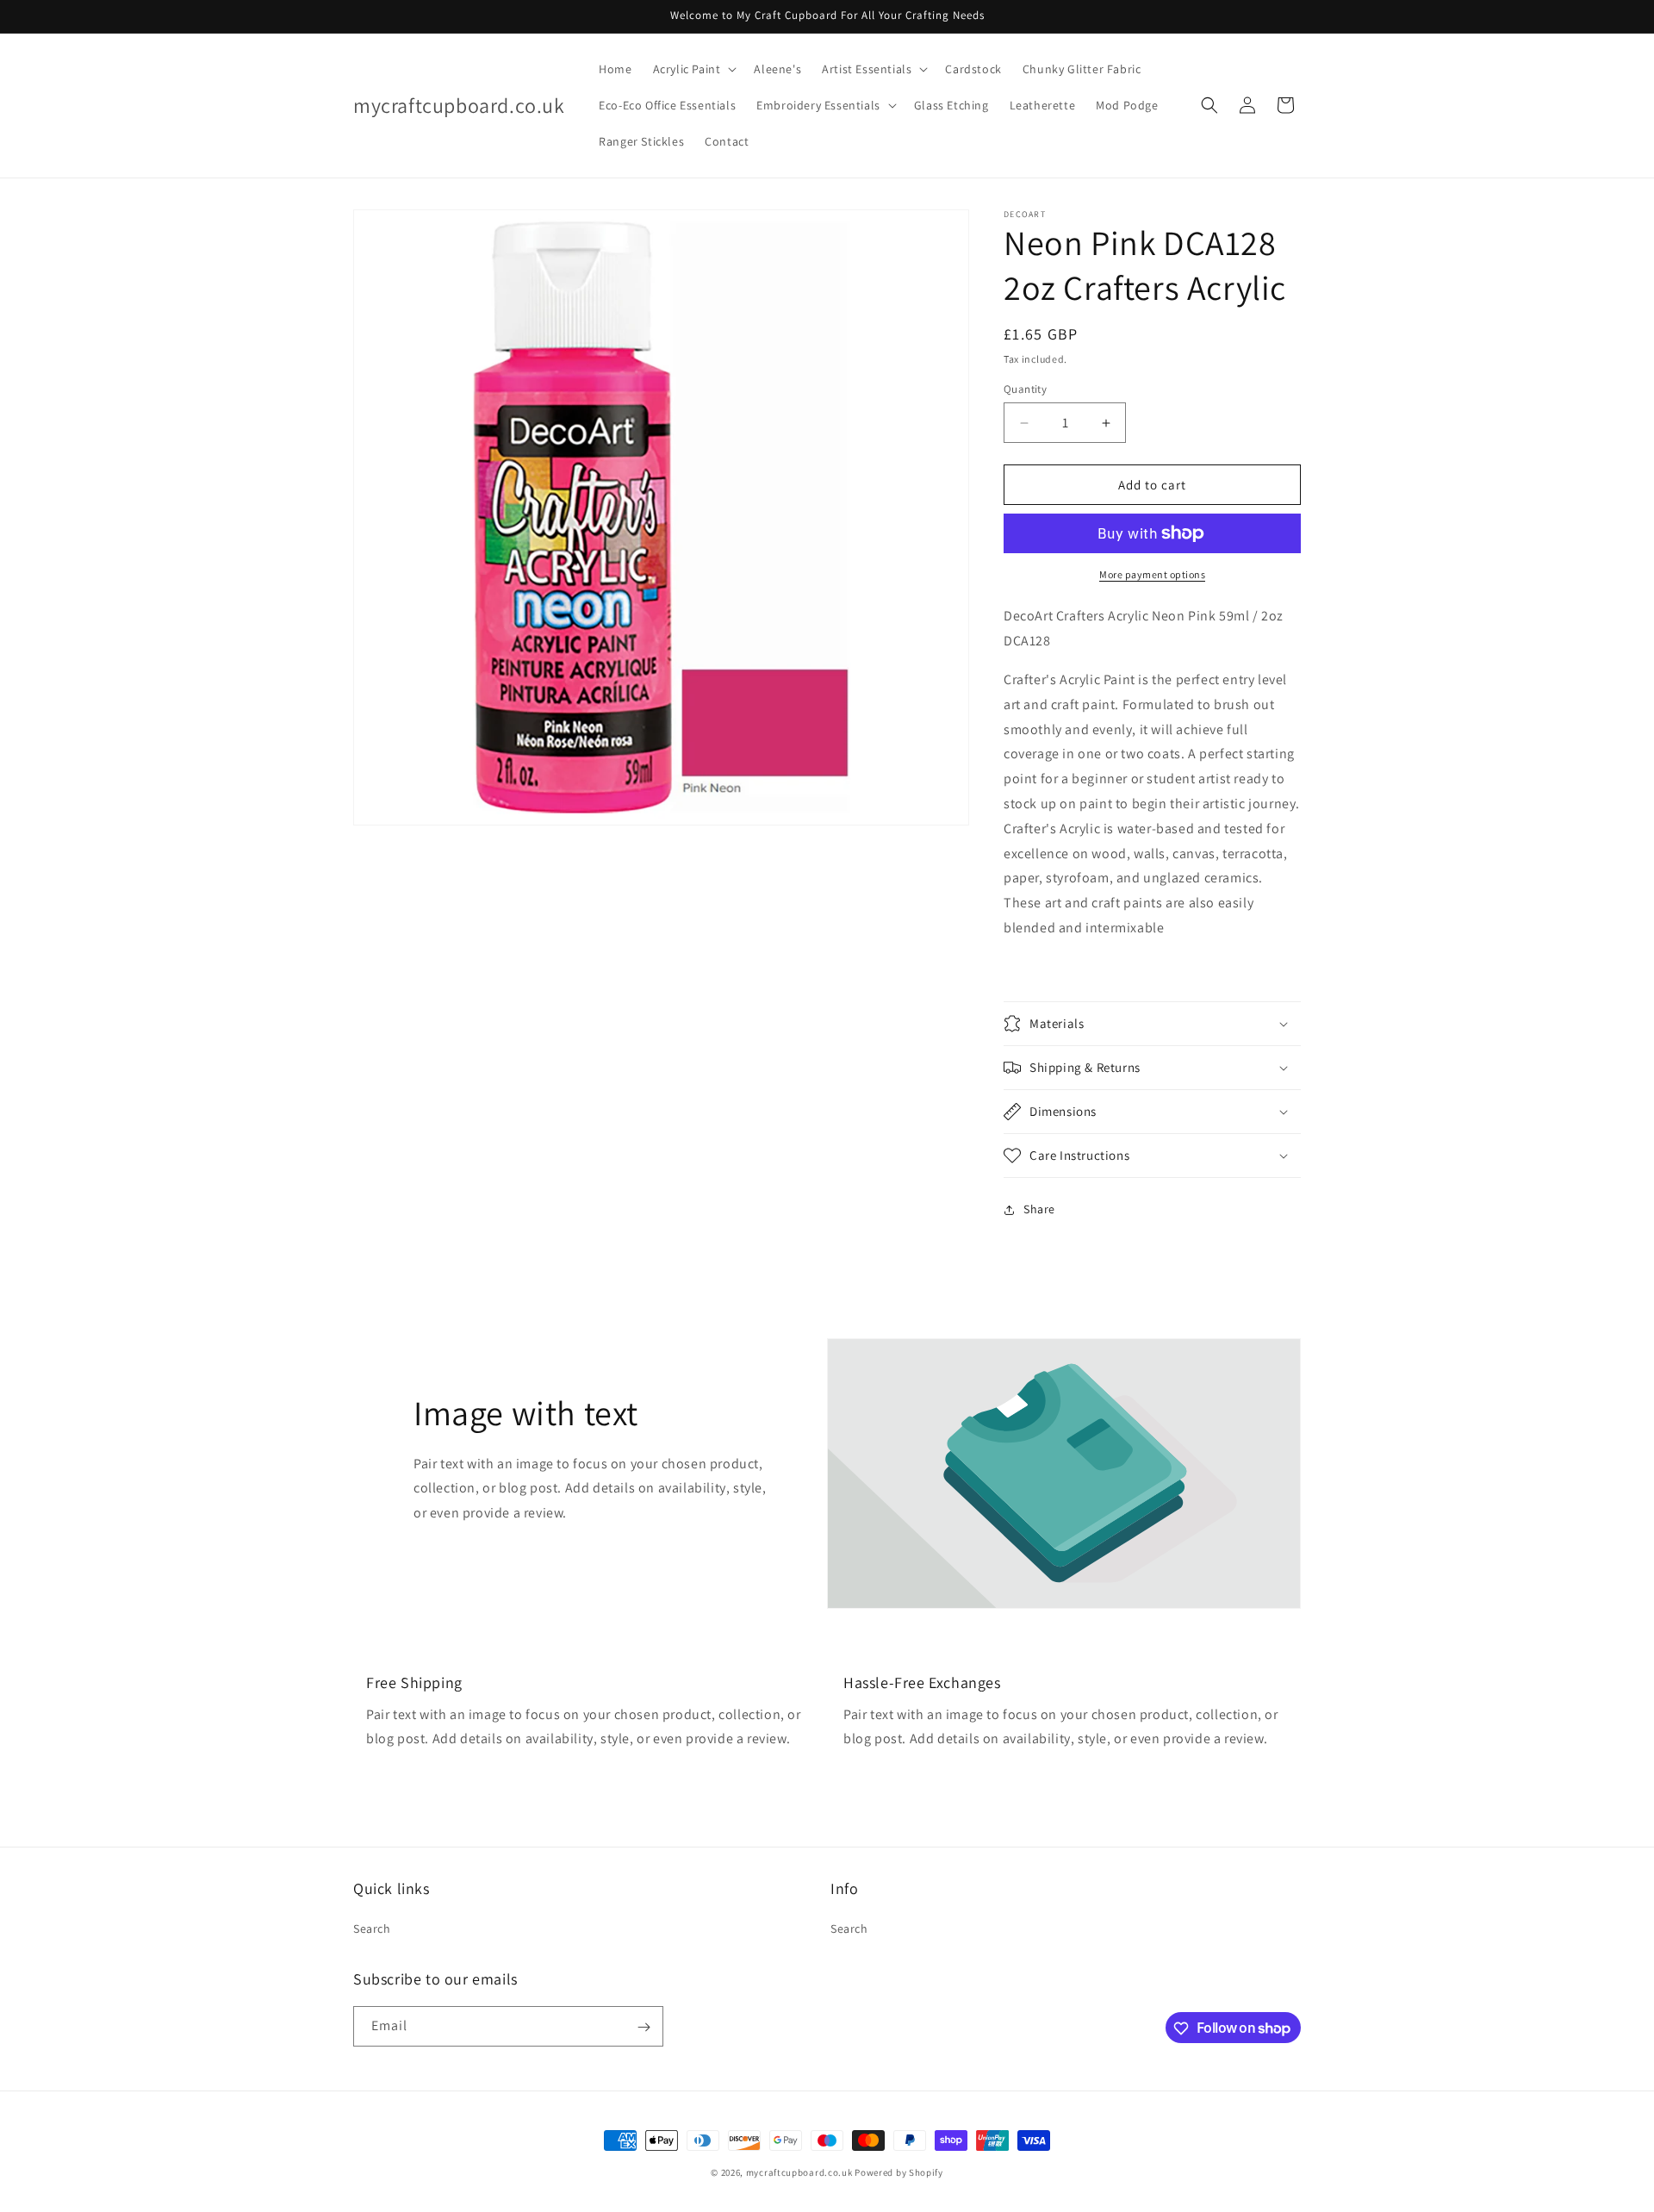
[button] (693, 69)
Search (372, 1928)
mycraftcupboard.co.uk (799, 2172)
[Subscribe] (644, 2027)
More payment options (1152, 574)
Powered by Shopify (899, 2172)
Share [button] (1039, 1209)
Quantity (1025, 389)
